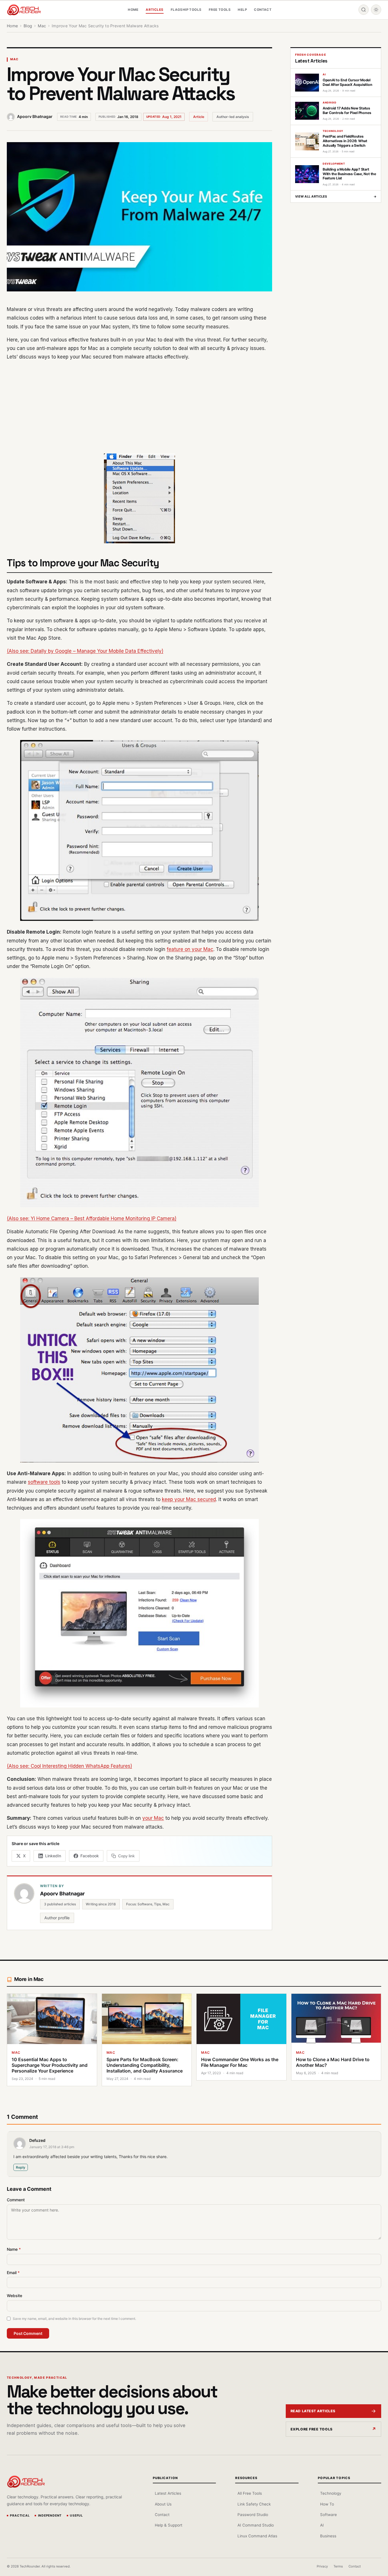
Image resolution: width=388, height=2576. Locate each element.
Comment (16, 2200)
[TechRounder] (24, 10)
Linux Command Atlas (257, 2536)
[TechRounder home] (26, 2482)
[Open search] (364, 10)
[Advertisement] (139, 407)
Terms (338, 2566)
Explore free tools (312, 2429)
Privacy (322, 2566)
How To (327, 2504)
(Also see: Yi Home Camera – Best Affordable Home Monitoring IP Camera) (92, 1218)
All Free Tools (250, 2493)
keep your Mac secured (189, 1499)
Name (14, 2249)
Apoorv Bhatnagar (35, 116)
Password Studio (253, 2515)
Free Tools (220, 10)
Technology (330, 2493)
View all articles (336, 196)
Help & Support (169, 2525)
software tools (44, 1482)
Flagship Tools (186, 10)
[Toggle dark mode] (376, 10)
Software (328, 2515)
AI (322, 2525)
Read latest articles (313, 2411)
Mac (14, 59)
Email (13, 2273)
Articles (155, 10)
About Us (163, 2504)
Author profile (57, 1918)
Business (328, 2536)
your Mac (153, 1818)
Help (242, 10)
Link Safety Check (254, 2504)
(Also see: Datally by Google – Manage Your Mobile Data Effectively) (85, 651)
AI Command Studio (255, 2525)
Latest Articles (168, 2493)
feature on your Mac (190, 949)
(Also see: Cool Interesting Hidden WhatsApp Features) (69, 1766)
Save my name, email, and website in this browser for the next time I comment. (74, 2319)
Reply (21, 2167)
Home (133, 10)
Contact (263, 10)
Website (14, 2296)
